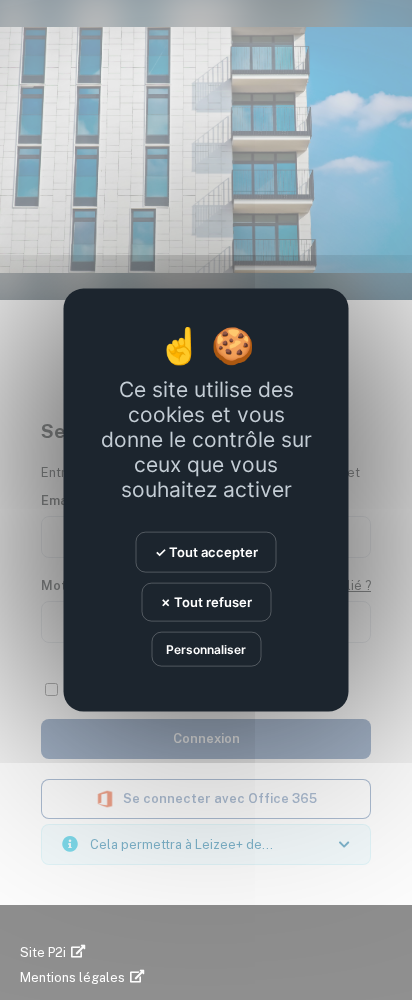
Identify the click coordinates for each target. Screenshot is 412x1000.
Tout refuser (211, 601)
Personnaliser (206, 648)
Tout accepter (212, 552)
